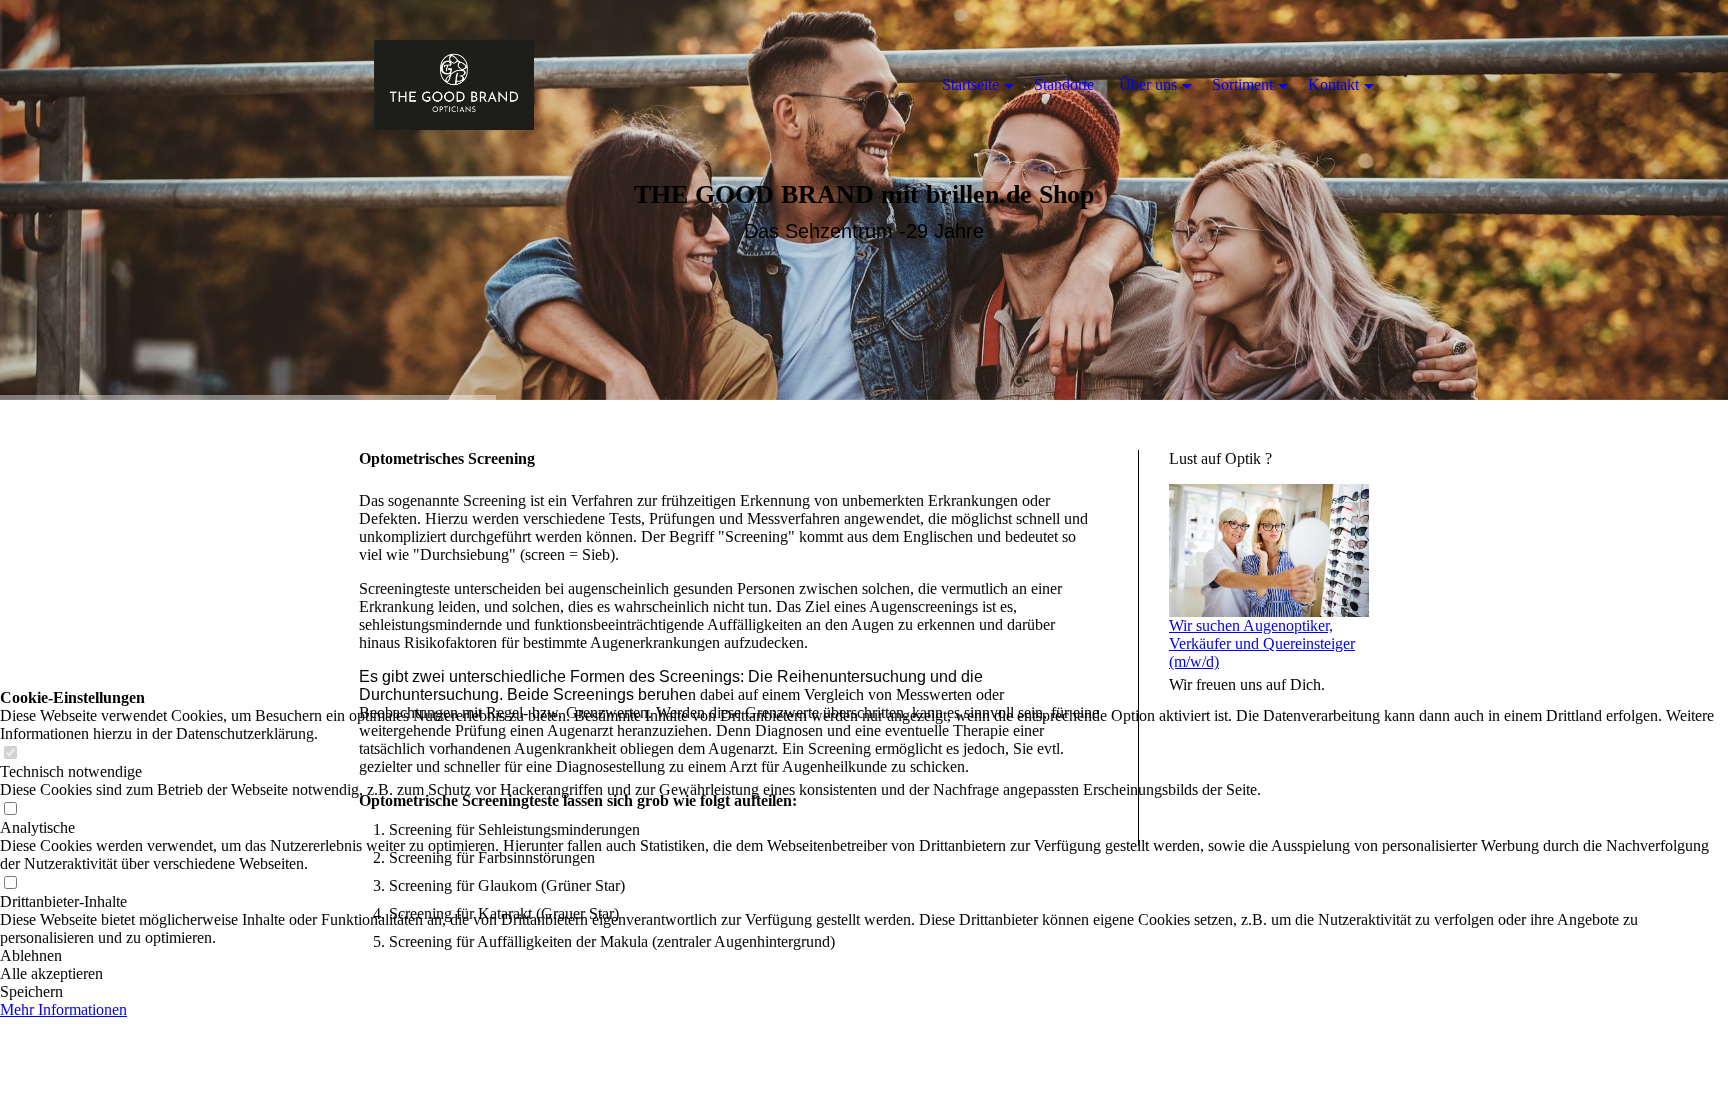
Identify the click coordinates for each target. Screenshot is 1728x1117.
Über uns (1148, 84)
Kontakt (1333, 84)
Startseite (970, 84)
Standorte (1064, 84)
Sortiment (1242, 84)
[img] (454, 85)
